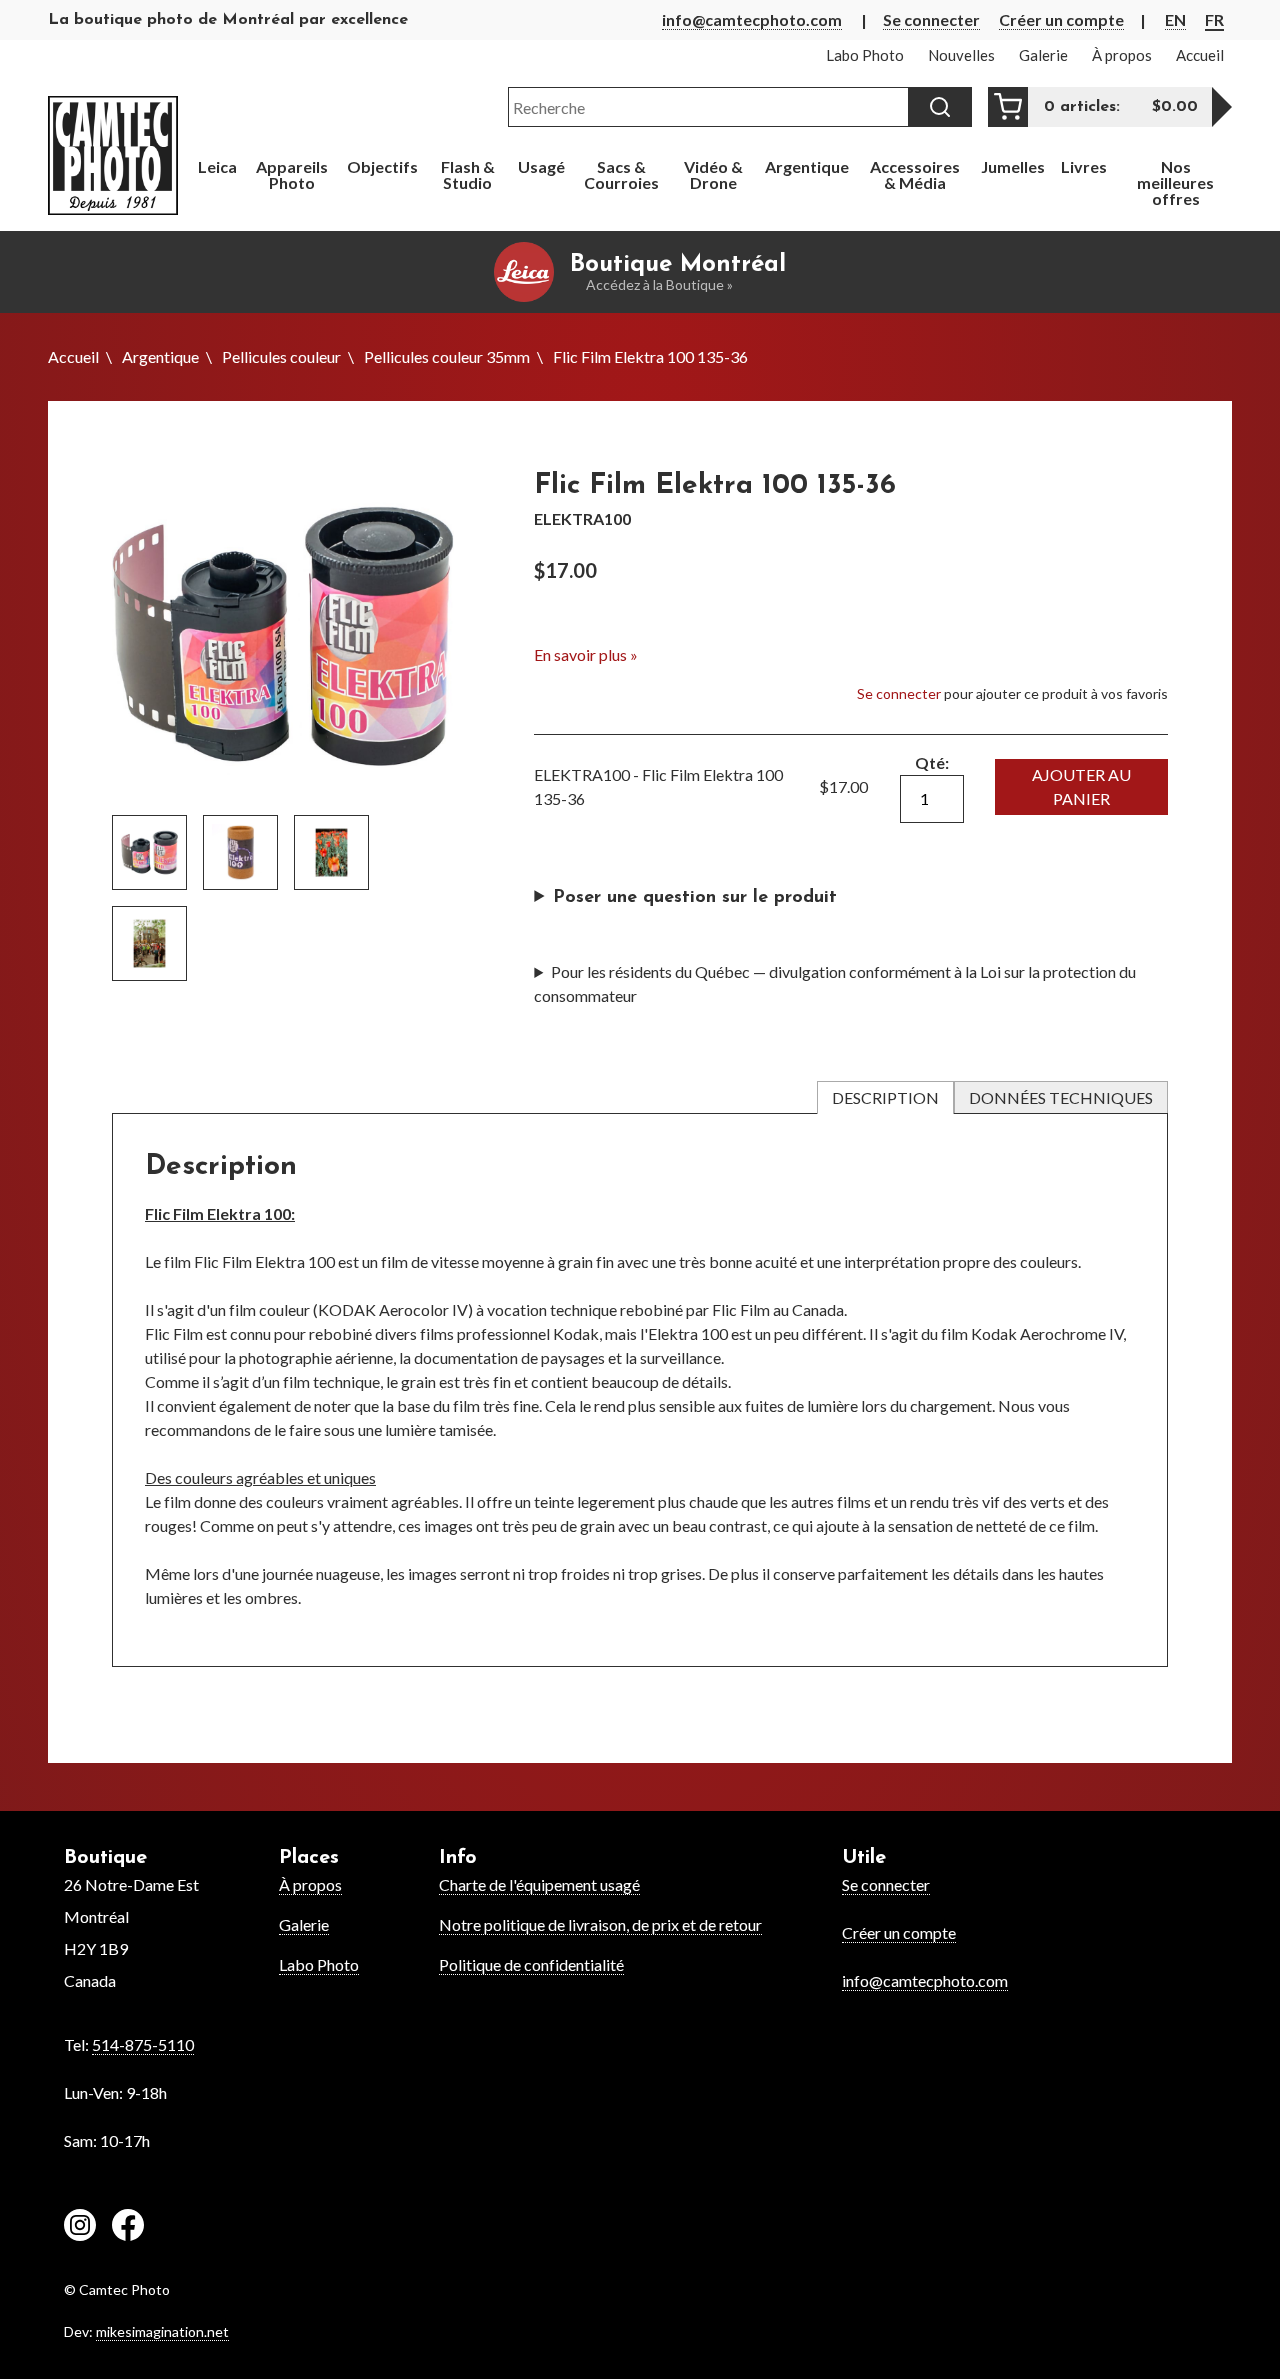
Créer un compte (1061, 19)
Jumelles (1013, 166)
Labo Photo (319, 1964)
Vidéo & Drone (713, 174)
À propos (310, 1884)
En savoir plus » (586, 654)
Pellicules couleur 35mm (447, 356)
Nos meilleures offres (1175, 182)
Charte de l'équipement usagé (539, 1884)
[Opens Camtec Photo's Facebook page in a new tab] (128, 2228)
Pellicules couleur (281, 356)
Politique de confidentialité (531, 1964)
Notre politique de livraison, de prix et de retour (600, 1924)
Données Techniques (1061, 1097)
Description (885, 1097)
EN (1175, 19)
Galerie (304, 1924)
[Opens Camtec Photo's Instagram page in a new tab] (80, 2228)
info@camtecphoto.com (752, 19)
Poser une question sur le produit (695, 898)
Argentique (160, 356)
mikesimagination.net (162, 2331)
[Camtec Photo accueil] (113, 155)
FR (1214, 19)
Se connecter (931, 19)
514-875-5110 (143, 2044)
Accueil (73, 356)
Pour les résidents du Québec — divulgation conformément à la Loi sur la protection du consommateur (835, 983)
